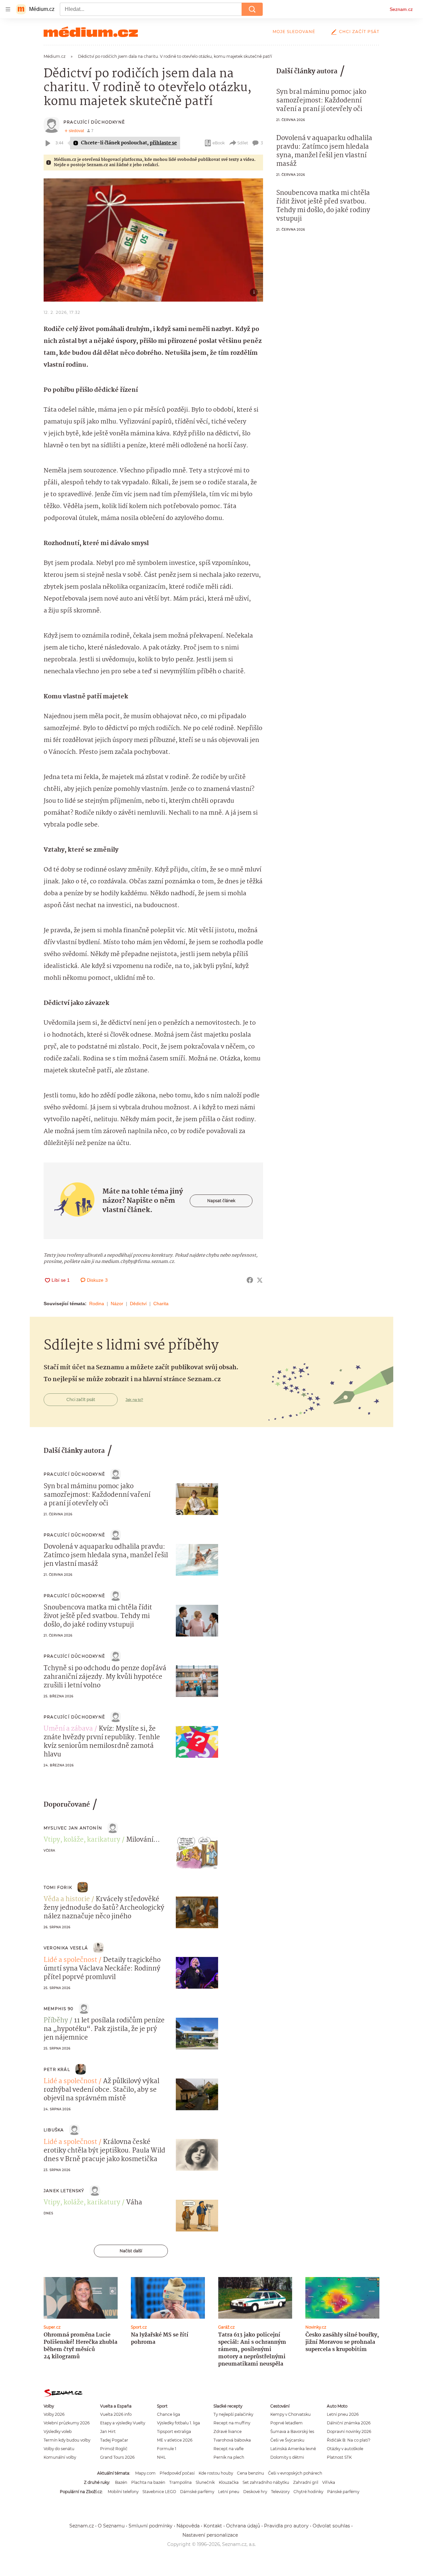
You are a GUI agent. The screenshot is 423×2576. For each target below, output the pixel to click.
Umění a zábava (68, 1729)
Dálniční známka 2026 (349, 2423)
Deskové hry (255, 2492)
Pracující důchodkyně (94, 122)
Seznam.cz (401, 9)
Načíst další (131, 2251)
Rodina (97, 1304)
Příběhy (56, 2021)
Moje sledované (294, 32)
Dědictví (138, 1304)
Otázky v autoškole (345, 2449)
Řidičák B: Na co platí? (349, 2440)
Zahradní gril (306, 2482)
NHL (161, 2457)
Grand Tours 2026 (117, 2457)
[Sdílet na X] (260, 1280)
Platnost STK (339, 2457)
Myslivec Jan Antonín (73, 1828)
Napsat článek (221, 1201)
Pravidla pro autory (286, 2526)
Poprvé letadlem (287, 2423)
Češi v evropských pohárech (295, 2473)
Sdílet (243, 143)
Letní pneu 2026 (343, 2414)
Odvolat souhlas (331, 2526)
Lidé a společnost (70, 1960)
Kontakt (213, 2526)
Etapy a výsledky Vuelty (123, 2423)
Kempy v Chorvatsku (290, 2414)
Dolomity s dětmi (287, 2457)
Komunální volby (60, 2457)
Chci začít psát (359, 32)
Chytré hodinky (308, 2492)
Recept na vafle (229, 2449)
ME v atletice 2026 (175, 2440)
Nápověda (188, 2526)
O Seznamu (111, 2526)
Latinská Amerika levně (293, 2449)
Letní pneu (229, 2492)
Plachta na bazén (148, 2482)
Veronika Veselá (66, 1948)
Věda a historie (67, 1899)
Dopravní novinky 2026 (349, 2431)
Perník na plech (229, 2457)
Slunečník (205, 2482)
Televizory (280, 2492)
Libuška (54, 2130)
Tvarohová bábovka (232, 2440)
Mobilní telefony (123, 2492)
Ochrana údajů (243, 2526)
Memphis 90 (58, 2009)
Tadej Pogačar (114, 2440)
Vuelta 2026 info (116, 2414)
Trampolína (180, 2482)
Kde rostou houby (216, 2473)
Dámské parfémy (197, 2492)
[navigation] (8, 9)
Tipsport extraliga (174, 2431)
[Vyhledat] (252, 9)
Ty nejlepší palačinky (233, 2414)
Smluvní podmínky (151, 2526)
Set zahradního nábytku (266, 2482)
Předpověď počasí (177, 2473)
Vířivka (329, 2482)
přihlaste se (163, 143)
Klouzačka (229, 2482)
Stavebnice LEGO (159, 2492)
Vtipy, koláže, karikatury (82, 1840)
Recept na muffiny (232, 2423)
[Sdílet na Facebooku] (250, 1280)
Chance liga (169, 2414)
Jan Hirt (108, 2431)
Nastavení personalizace (210, 2535)
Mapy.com (145, 2473)
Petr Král (57, 2069)
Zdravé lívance (228, 2431)
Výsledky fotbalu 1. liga (178, 2423)
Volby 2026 (54, 2414)
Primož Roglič (114, 2449)
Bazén (121, 2482)
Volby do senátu (59, 2449)
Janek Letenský (64, 2191)
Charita (161, 1304)
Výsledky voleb (58, 2431)
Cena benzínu (250, 2473)
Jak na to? (134, 1400)
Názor (117, 1304)
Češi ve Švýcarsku (287, 2440)
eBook (219, 143)
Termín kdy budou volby (67, 2440)
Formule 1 (167, 2449)
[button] (153, 240)
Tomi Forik (58, 1887)
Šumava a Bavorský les (292, 2431)
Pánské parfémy (343, 2492)
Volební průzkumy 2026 (67, 2423)
